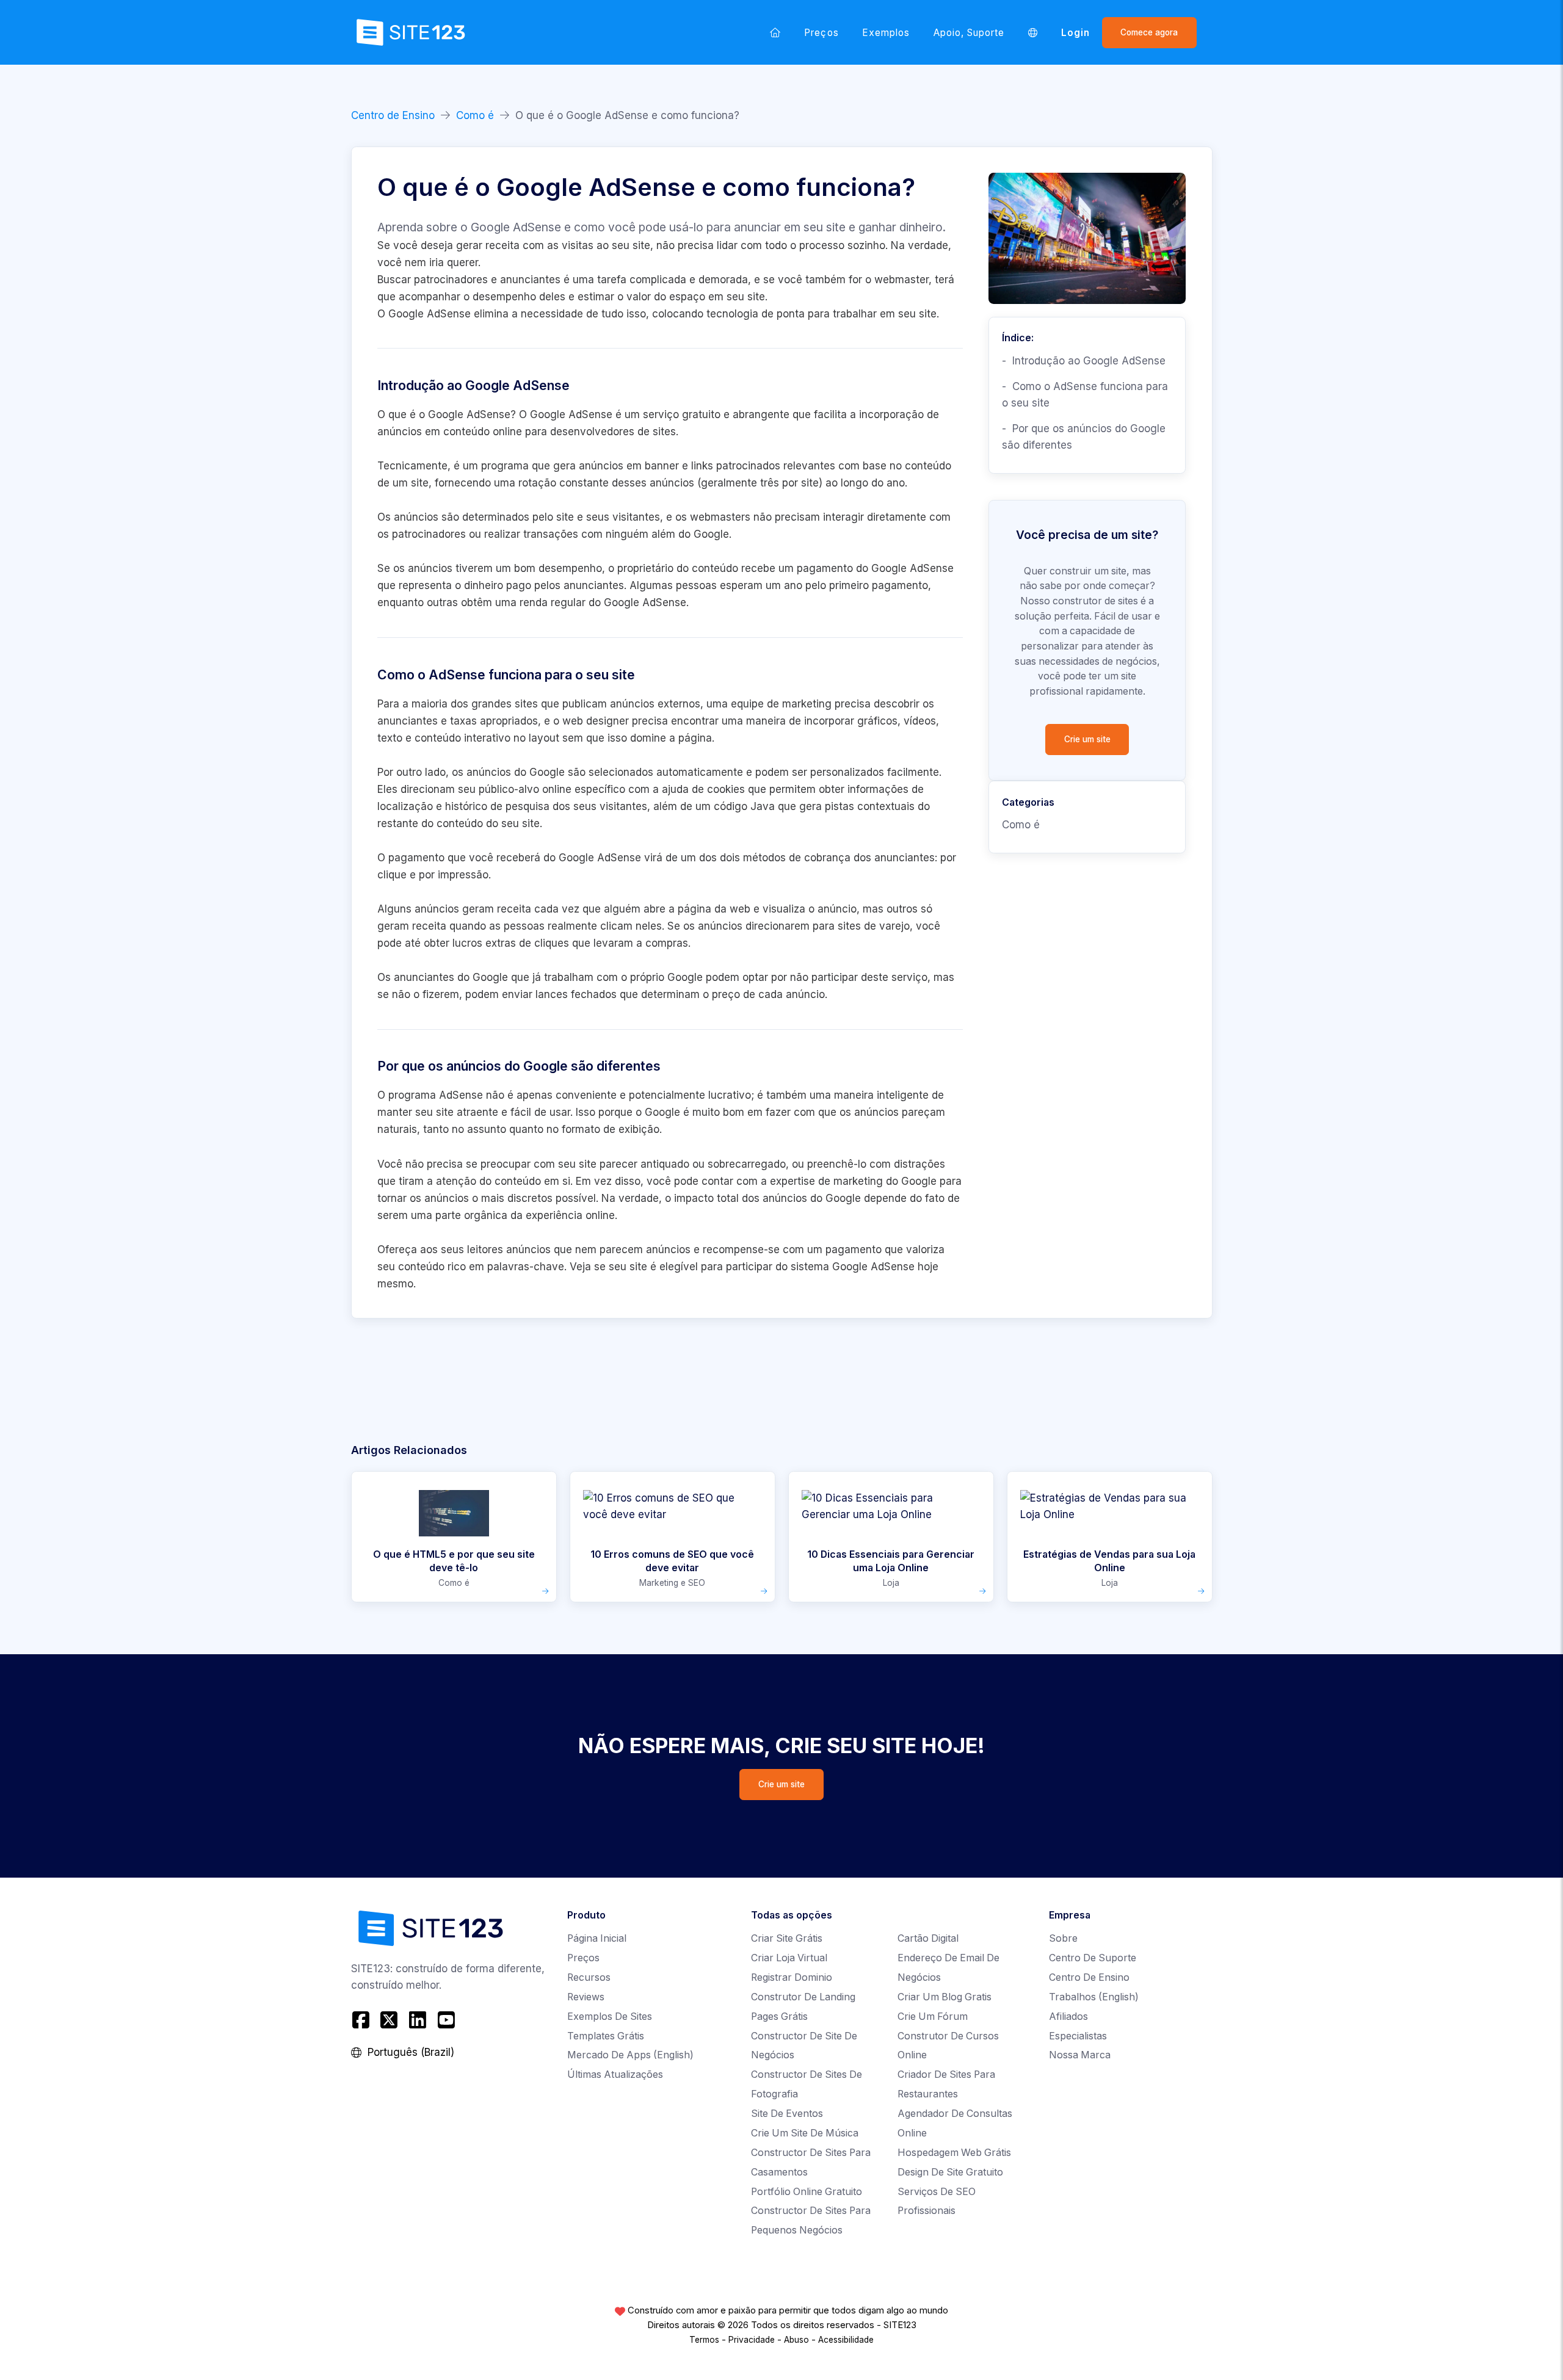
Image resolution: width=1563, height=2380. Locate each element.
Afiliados (1068, 2016)
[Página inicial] (775, 32)
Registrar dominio (792, 1977)
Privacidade (752, 2340)
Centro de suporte (1093, 1958)
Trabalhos (1094, 1997)
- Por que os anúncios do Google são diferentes (1084, 437)
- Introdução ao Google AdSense (1084, 361)
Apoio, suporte (969, 33)
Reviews (586, 1997)
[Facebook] (362, 2020)
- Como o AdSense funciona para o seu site (1085, 395)
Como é (475, 115)
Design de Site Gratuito (950, 2172)
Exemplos (886, 33)
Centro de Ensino (393, 115)
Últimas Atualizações (615, 2074)
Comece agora (1149, 32)
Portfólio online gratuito (807, 2192)
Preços (821, 33)
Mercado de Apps (630, 2055)
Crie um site (1087, 739)
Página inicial (597, 1938)
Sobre (1063, 1938)
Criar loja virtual (789, 1958)
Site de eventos (787, 2114)
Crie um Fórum (933, 2016)
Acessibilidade (846, 2340)
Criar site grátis (787, 1938)
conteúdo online (483, 432)
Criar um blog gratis (945, 1997)
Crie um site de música (805, 2133)
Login (1075, 33)
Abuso (796, 2340)
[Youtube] (446, 2020)
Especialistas (1078, 2036)
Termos (704, 2340)
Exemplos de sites (610, 2016)
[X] (389, 2020)
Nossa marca (1080, 2055)
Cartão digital (928, 1938)
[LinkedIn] (418, 2020)
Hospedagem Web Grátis (954, 2153)
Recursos (589, 1977)
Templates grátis (606, 2036)
